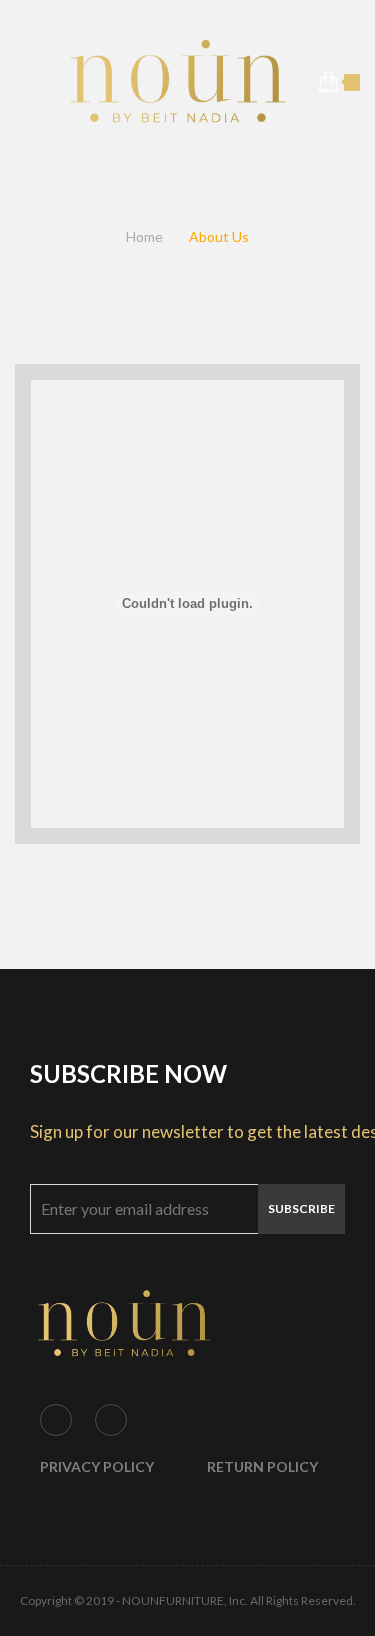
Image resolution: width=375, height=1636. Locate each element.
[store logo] (177, 82)
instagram (111, 1420)
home (144, 236)
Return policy (262, 1466)
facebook (56, 1420)
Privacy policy (97, 1466)
